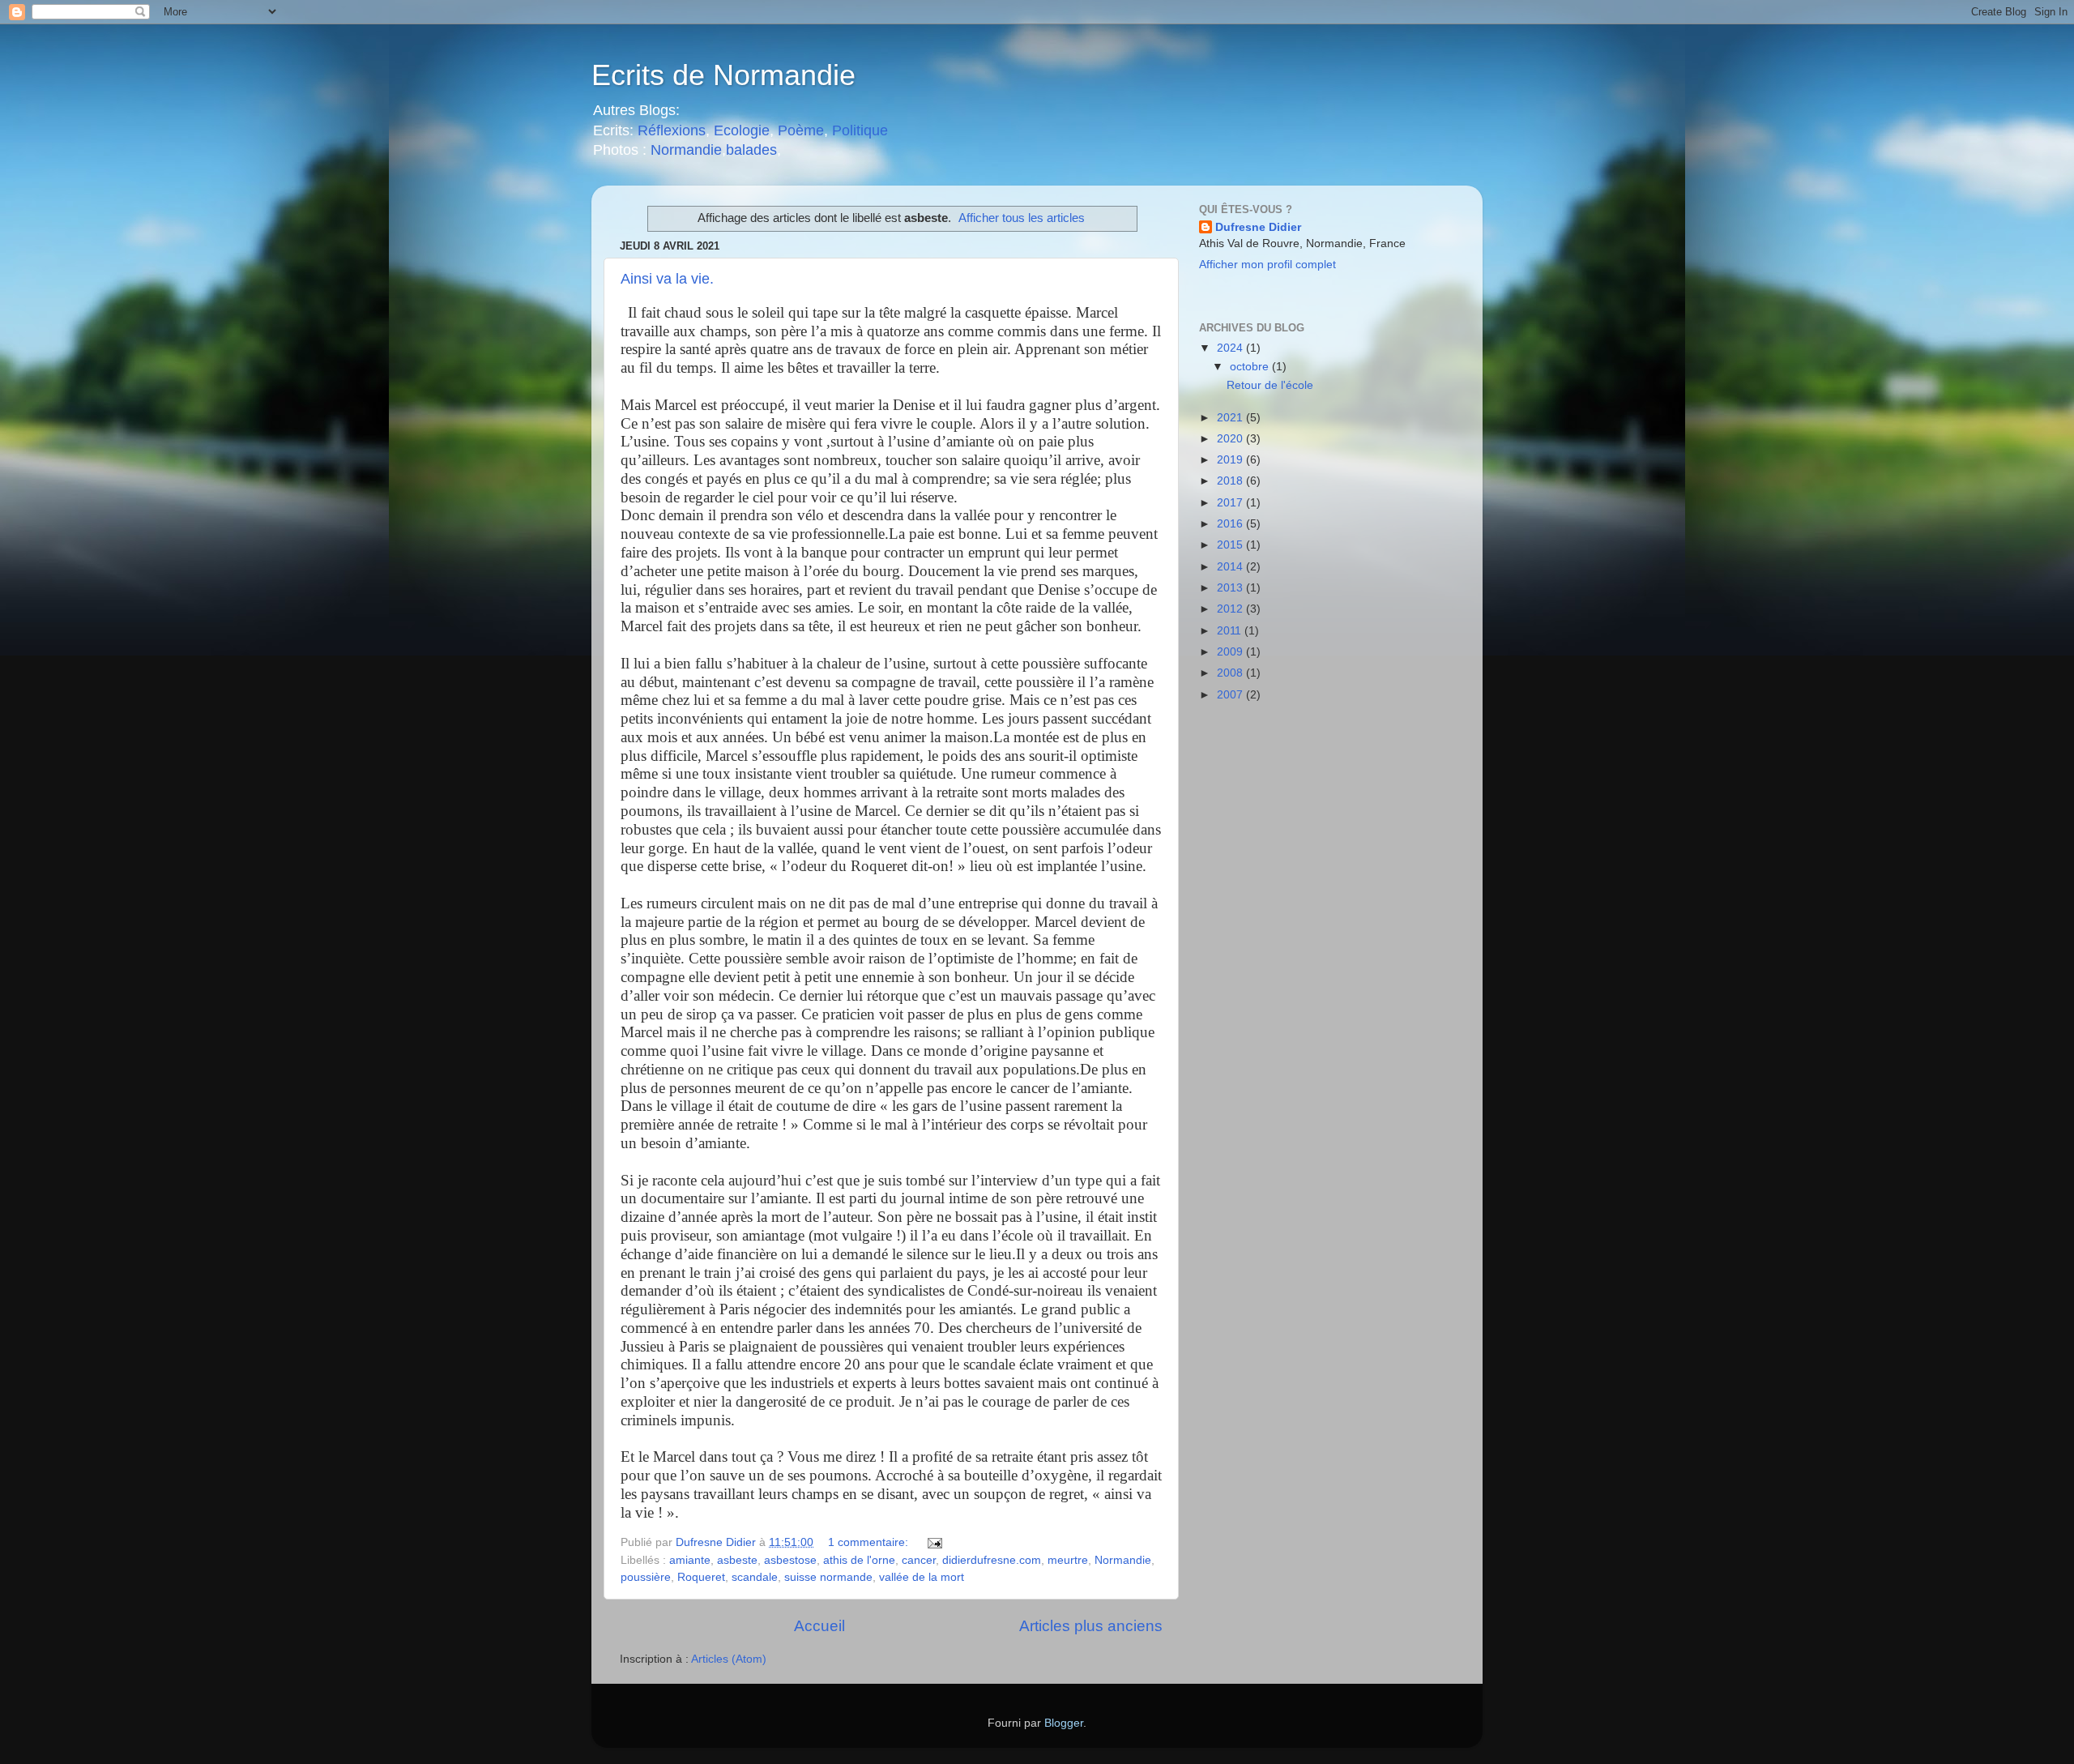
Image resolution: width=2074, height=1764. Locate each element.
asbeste (737, 1560)
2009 (1231, 652)
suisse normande (828, 1577)
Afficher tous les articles (1022, 218)
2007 (1231, 695)
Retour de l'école (1270, 385)
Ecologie (742, 130)
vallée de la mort (922, 1577)
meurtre (1068, 1560)
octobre (1251, 367)
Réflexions (672, 130)
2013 (1231, 588)
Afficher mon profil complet (1267, 265)
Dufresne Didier (1258, 227)
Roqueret (701, 1577)
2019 (1231, 460)
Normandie (684, 150)
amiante (690, 1560)
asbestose (790, 1560)
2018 (1231, 481)
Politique (860, 130)
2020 (1231, 439)
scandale (755, 1577)
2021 (1231, 418)
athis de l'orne (859, 1560)
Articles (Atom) (729, 1659)
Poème (801, 130)
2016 (1231, 524)
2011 (1231, 631)
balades (751, 150)
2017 (1231, 503)
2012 (1231, 609)
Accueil (819, 1626)
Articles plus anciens (1091, 1626)
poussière (646, 1577)
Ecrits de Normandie (723, 75)
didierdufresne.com (992, 1560)
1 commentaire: (870, 1542)
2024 (1231, 348)
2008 (1231, 673)
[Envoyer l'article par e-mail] (934, 1542)
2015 (1231, 545)
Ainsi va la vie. (667, 279)
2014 (1231, 567)
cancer (919, 1560)
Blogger (1064, 1723)
